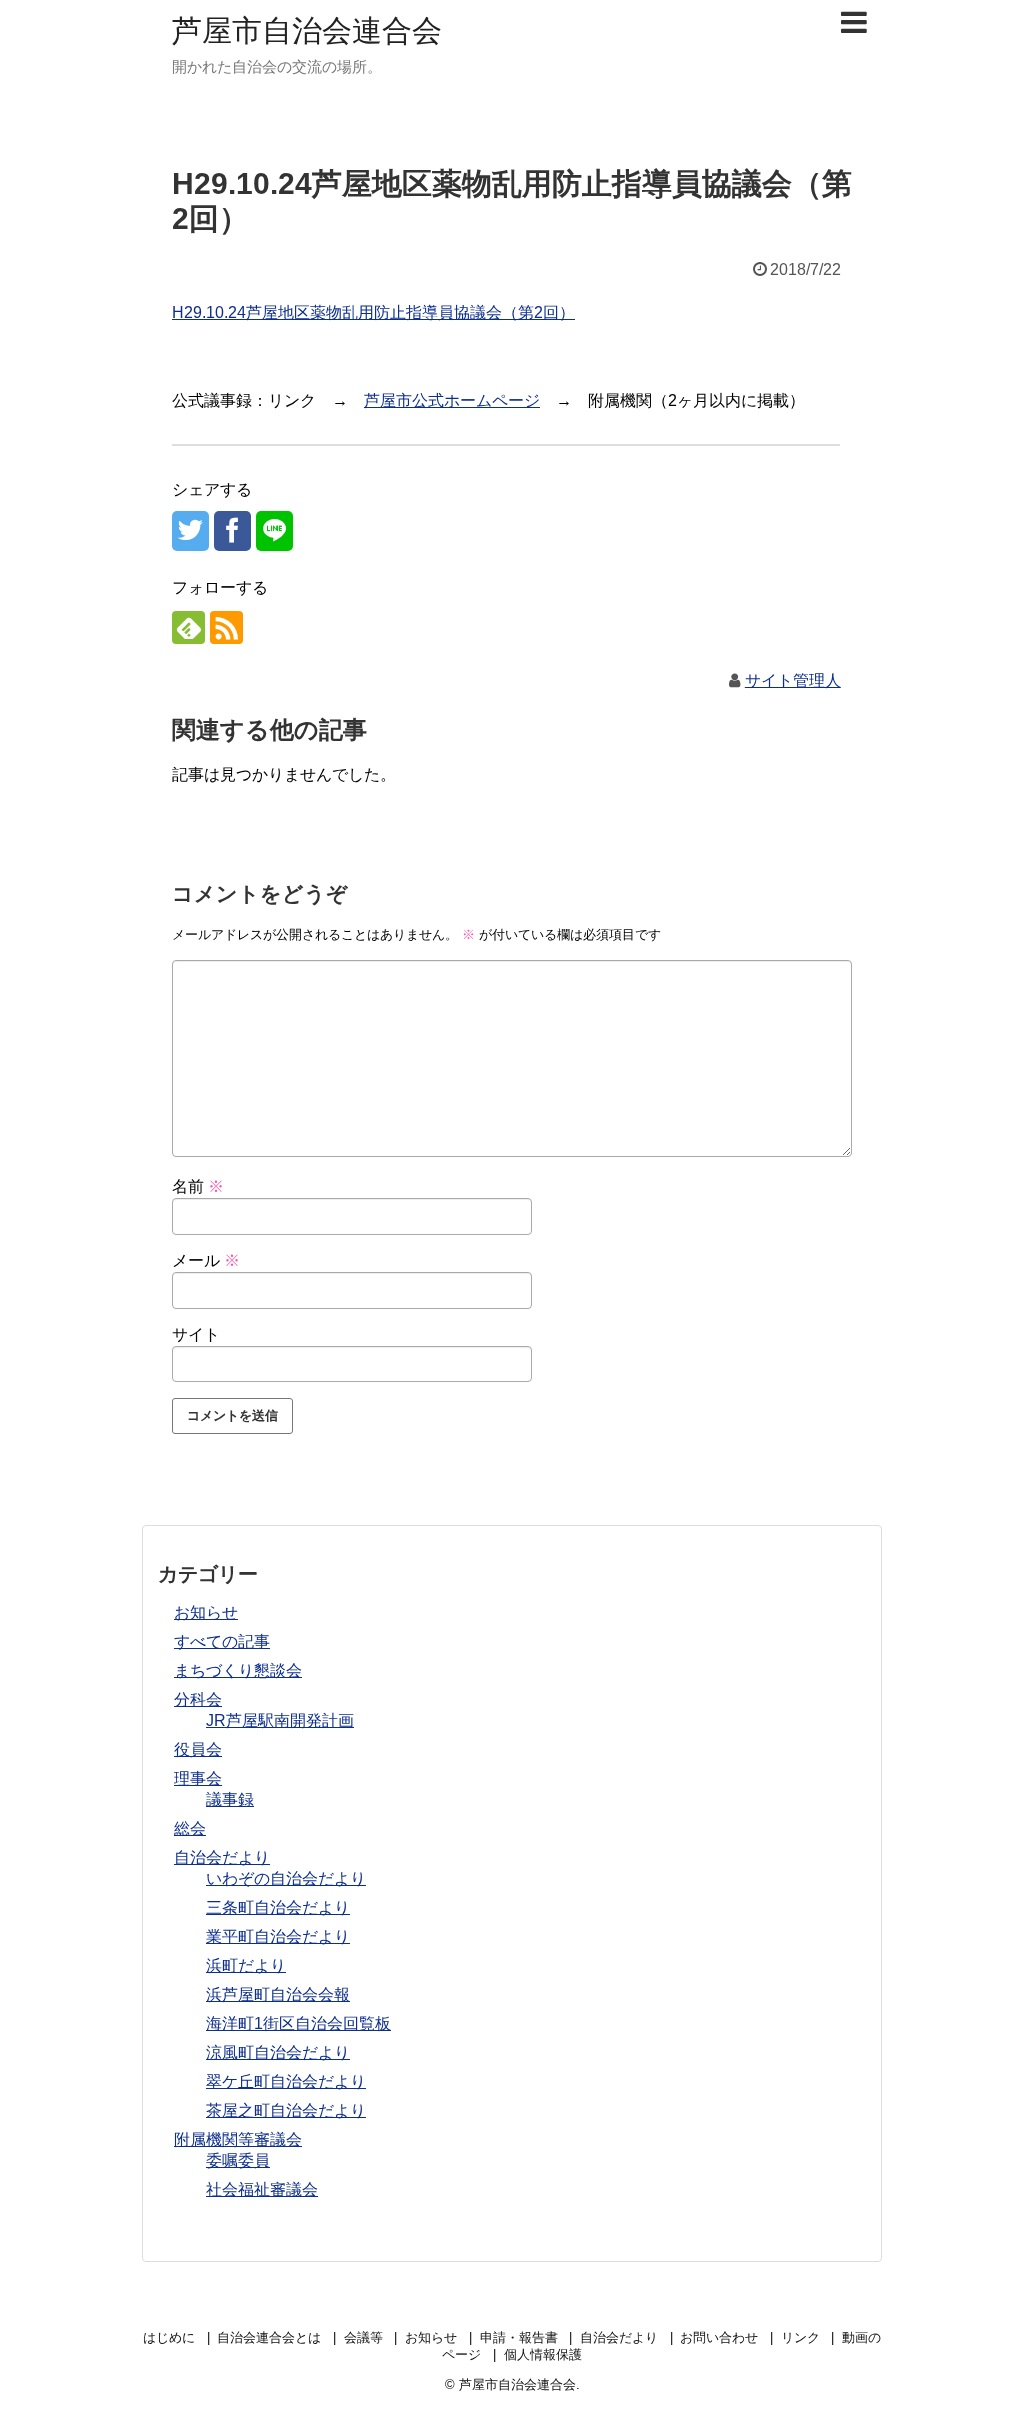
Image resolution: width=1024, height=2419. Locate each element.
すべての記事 (222, 1641)
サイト (196, 1334)
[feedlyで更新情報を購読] (188, 627)
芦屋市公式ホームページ (452, 400)
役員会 (198, 1749)
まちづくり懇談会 (238, 1670)
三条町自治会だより (278, 1907)
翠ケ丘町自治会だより (286, 2081)
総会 (190, 1828)
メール (206, 1260)
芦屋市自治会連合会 (307, 30)
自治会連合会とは (269, 2337)
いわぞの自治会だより (286, 1878)
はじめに (169, 2337)
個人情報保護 (543, 2354)
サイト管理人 (793, 680)
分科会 (198, 1699)
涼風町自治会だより (278, 2052)
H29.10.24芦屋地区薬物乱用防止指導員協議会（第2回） (373, 312)
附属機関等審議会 (238, 2139)
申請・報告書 (519, 2337)
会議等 (363, 2337)
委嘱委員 (238, 2160)
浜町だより (246, 1965)
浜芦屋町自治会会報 (278, 1994)
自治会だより (222, 1857)
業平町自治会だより (278, 1936)
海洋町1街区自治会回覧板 (298, 2023)
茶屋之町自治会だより (286, 2110)
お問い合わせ (719, 2337)
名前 (198, 1186)
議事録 (230, 1799)
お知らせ (206, 1612)
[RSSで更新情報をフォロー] (226, 627)
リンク (800, 2337)
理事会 (198, 1778)
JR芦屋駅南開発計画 (280, 1720)
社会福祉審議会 (262, 2189)
